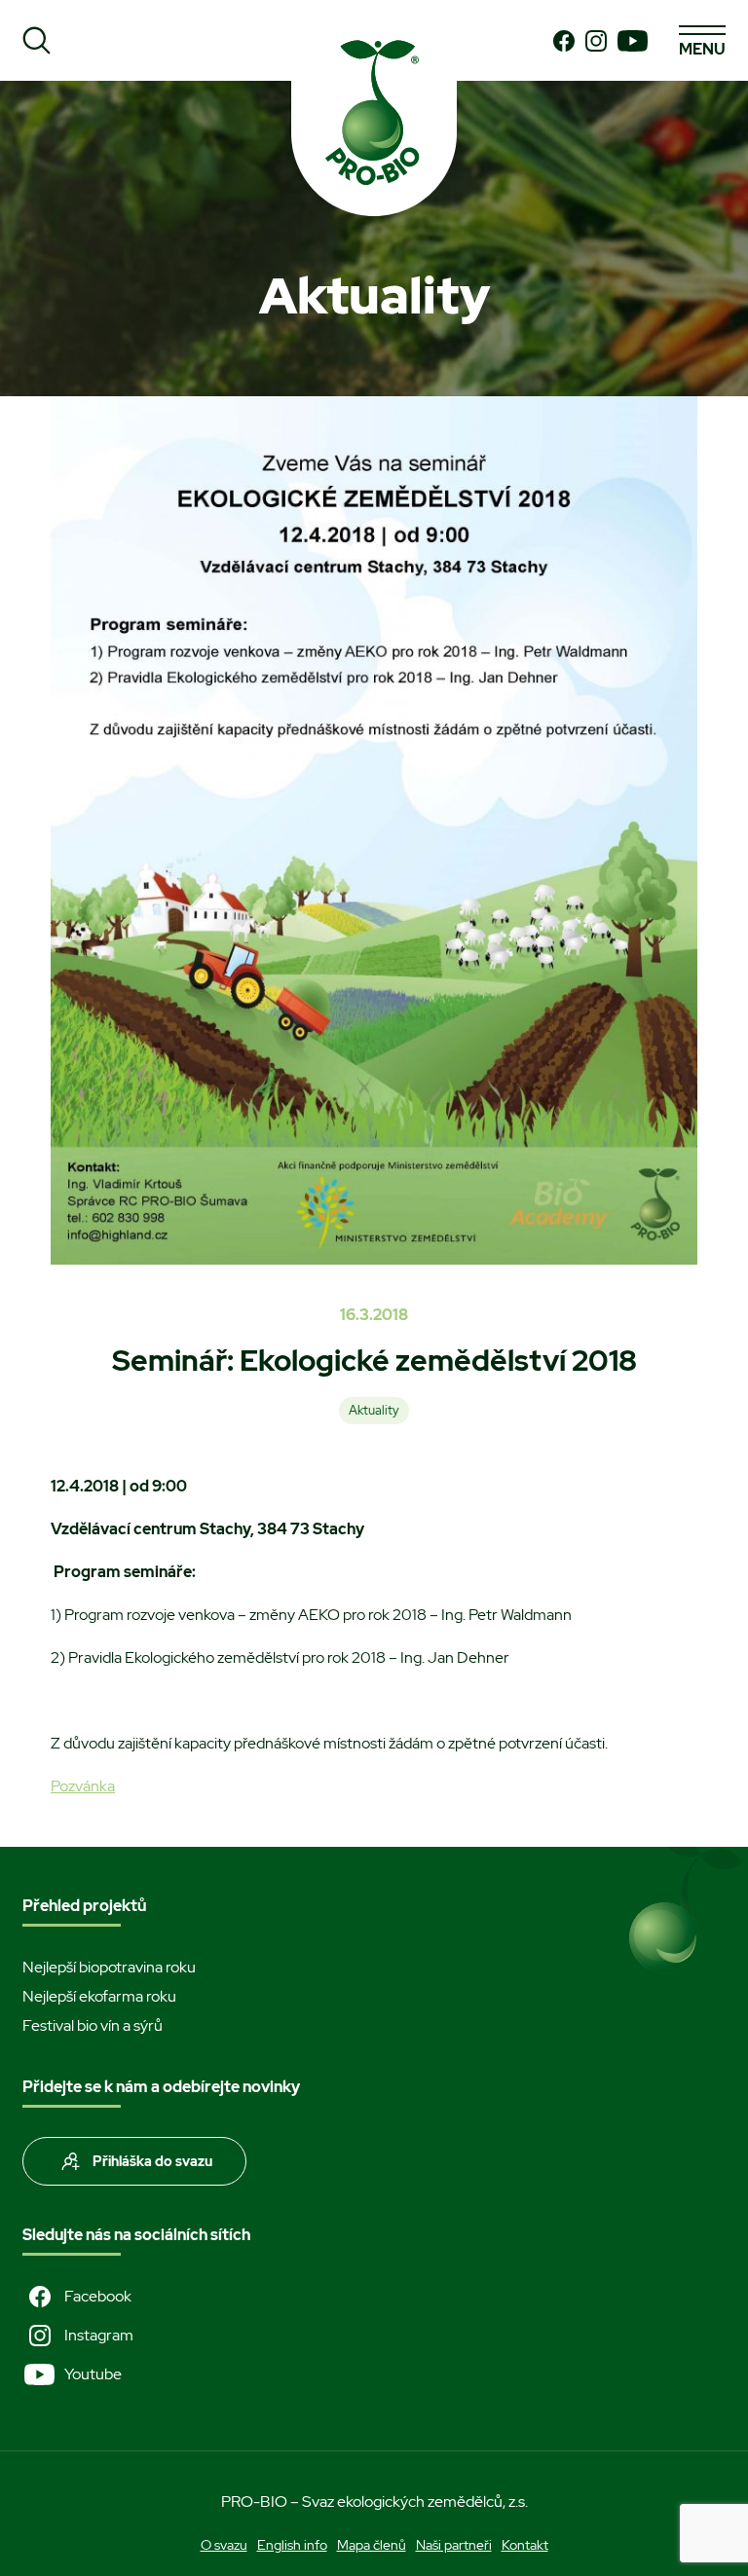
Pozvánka (83, 1786)
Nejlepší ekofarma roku (99, 1996)
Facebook (98, 2296)
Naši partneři (454, 2545)
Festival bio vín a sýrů (93, 2025)
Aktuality (374, 1410)
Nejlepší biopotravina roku (109, 1967)
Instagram (99, 2335)
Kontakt (525, 2545)
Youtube (93, 2374)
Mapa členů (372, 2545)
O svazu (224, 2545)
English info (292, 2545)
